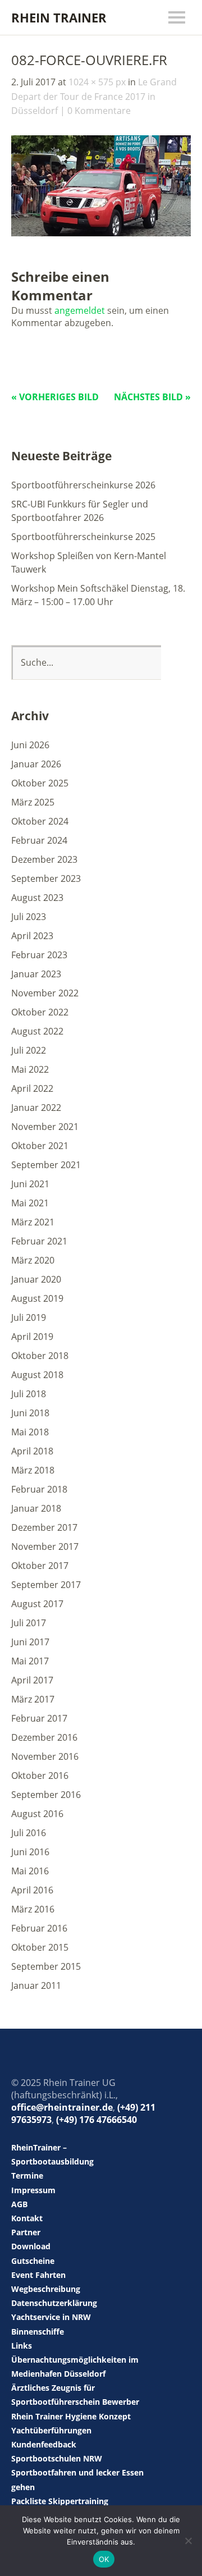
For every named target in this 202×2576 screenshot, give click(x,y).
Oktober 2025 (40, 783)
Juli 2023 (29, 917)
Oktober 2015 (40, 1947)
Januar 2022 (36, 1108)
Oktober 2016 (40, 1776)
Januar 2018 (36, 1508)
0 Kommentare (99, 111)
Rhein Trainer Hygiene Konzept (71, 2416)
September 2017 (46, 1585)
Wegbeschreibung (46, 2289)
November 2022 (45, 993)
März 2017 (33, 1699)
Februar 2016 (39, 1928)
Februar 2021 (39, 1241)
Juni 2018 (30, 1413)
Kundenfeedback (44, 2444)
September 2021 (46, 1165)
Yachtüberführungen (51, 2430)
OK (104, 2559)
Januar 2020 (36, 1279)
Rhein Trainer (59, 17)
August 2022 (37, 1031)
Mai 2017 (30, 1661)
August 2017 (37, 1604)
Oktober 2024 (40, 821)
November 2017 (45, 1546)
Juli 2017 (29, 1623)
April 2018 (32, 1451)
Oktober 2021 (40, 1146)
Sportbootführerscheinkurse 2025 (83, 537)
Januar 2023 (36, 974)
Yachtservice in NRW (51, 2317)
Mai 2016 (30, 1871)
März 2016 (33, 1909)
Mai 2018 (30, 1432)
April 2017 (32, 1680)
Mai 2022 (30, 1069)
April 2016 (32, 1890)
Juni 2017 (30, 1642)
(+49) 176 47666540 (97, 2120)
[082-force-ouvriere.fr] (101, 233)
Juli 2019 (29, 1317)
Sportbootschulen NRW (57, 2458)
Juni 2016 (30, 1852)
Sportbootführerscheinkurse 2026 (83, 485)
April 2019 (32, 1337)
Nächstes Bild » (152, 397)
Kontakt (27, 2218)
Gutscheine (33, 2261)
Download (31, 2246)
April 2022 (32, 1088)
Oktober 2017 (40, 1566)
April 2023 (32, 936)
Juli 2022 (29, 1050)
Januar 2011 (36, 1985)
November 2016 (45, 1756)
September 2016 (46, 1795)
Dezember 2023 (44, 859)
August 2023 (37, 898)
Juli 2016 (29, 1833)
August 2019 (37, 1298)
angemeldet (80, 310)
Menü (177, 17)
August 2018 (37, 1375)
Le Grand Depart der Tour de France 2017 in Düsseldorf (94, 96)
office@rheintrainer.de (62, 2107)
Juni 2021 (30, 1184)
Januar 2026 (36, 764)
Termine (27, 2175)
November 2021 (45, 1127)
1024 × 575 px (97, 82)
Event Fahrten (38, 2275)
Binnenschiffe (38, 2332)
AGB (19, 2204)
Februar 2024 (39, 840)
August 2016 (37, 1814)
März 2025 (33, 802)
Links (22, 2346)
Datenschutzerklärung (54, 2303)
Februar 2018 (39, 1489)
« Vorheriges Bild (55, 397)
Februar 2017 (39, 1718)
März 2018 (33, 1470)
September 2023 (46, 879)
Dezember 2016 (44, 1737)
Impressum (33, 2190)
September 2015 (46, 1966)
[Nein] (188, 2541)
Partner (26, 2232)
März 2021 (33, 1222)
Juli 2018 (29, 1394)
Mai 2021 (30, 1203)
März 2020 (33, 1260)
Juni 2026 (30, 745)
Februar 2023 (39, 955)
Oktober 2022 (40, 1012)
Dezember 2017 (44, 1527)
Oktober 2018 (40, 1356)
